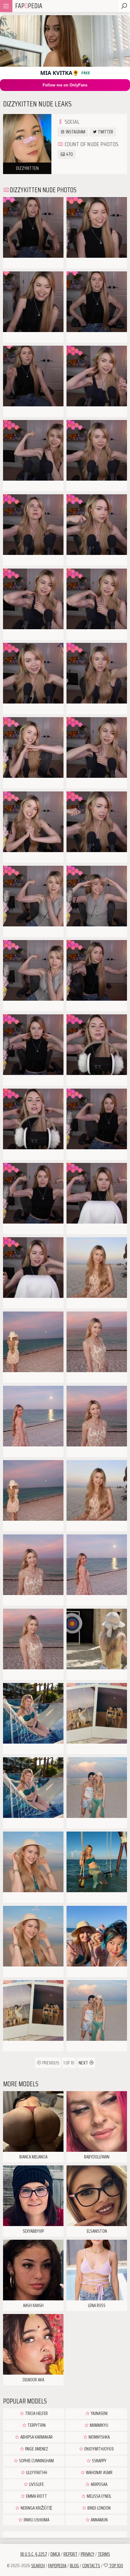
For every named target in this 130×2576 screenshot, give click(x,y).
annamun (99, 2520)
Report (70, 2554)
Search (38, 2566)
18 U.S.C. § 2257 (34, 2554)
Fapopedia (57, 2566)
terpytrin (36, 2425)
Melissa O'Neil (99, 2496)
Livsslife (36, 2484)
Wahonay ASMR (99, 2473)
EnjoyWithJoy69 (99, 2449)
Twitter (105, 132)
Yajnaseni (99, 2413)
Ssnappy (99, 2461)
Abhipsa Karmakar (36, 2437)
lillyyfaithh (36, 2473)
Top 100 (116, 2566)
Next (84, 2063)
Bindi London (99, 2508)
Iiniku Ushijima (36, 2520)
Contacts (91, 2566)
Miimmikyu (99, 2425)
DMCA (55, 2554)
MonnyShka (99, 2437)
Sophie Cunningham (36, 2461)
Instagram (75, 132)
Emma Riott (36, 2496)
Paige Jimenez (36, 2449)
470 (69, 154)
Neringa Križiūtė (36, 2508)
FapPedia (29, 6)
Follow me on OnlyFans (65, 85)
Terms (104, 2554)
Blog (74, 2566)
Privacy (88, 2554)
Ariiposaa (99, 2484)
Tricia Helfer (36, 2413)
